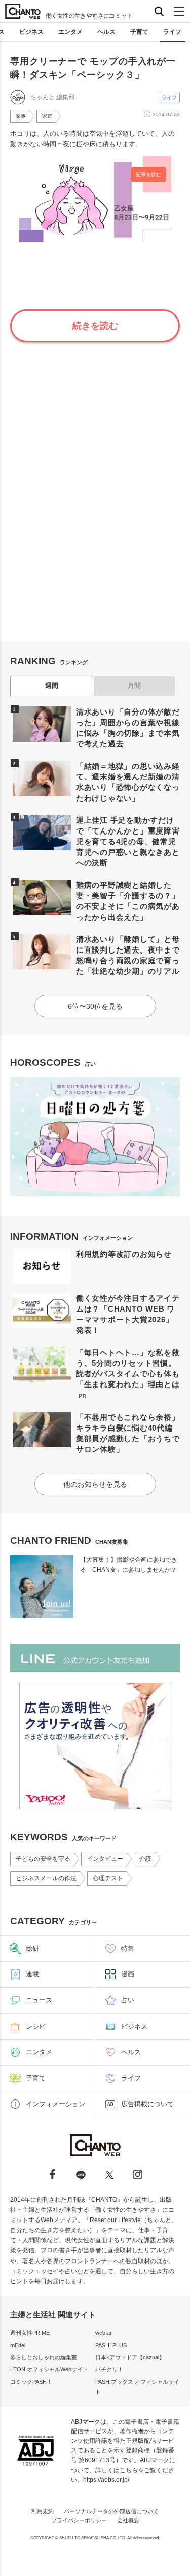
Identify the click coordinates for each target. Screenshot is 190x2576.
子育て (139, 32)
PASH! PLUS (111, 2345)
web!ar (104, 2333)
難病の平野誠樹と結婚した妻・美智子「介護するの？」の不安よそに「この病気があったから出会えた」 (128, 901)
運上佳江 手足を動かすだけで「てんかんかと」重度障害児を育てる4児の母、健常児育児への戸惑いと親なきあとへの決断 (128, 841)
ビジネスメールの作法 (46, 1878)
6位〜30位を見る (95, 1006)
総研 (32, 1948)
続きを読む (95, 326)
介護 (145, 1859)
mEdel (18, 2345)
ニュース (39, 2000)
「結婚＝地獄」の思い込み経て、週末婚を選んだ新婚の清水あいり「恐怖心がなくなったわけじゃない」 (128, 782)
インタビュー (105, 1859)
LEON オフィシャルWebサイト (49, 2369)
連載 (32, 1974)
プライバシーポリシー (79, 2520)
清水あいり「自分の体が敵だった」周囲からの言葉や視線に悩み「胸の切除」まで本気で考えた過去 (128, 728)
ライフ (172, 32)
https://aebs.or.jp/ (106, 2480)
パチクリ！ (109, 2369)
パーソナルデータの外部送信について (111, 2511)
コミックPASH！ (31, 2382)
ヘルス (106, 32)
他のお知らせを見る (95, 1484)
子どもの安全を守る (43, 1859)
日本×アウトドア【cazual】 (130, 2357)
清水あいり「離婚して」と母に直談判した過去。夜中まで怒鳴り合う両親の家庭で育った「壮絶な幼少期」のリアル (128, 955)
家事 (21, 116)
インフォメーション (55, 2104)
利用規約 (43, 2511)
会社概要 (128, 2520)
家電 (47, 116)
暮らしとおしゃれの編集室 (44, 2357)
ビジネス (31, 32)
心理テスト (108, 1878)
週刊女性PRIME (30, 2333)
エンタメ (70, 32)
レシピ (36, 2026)
